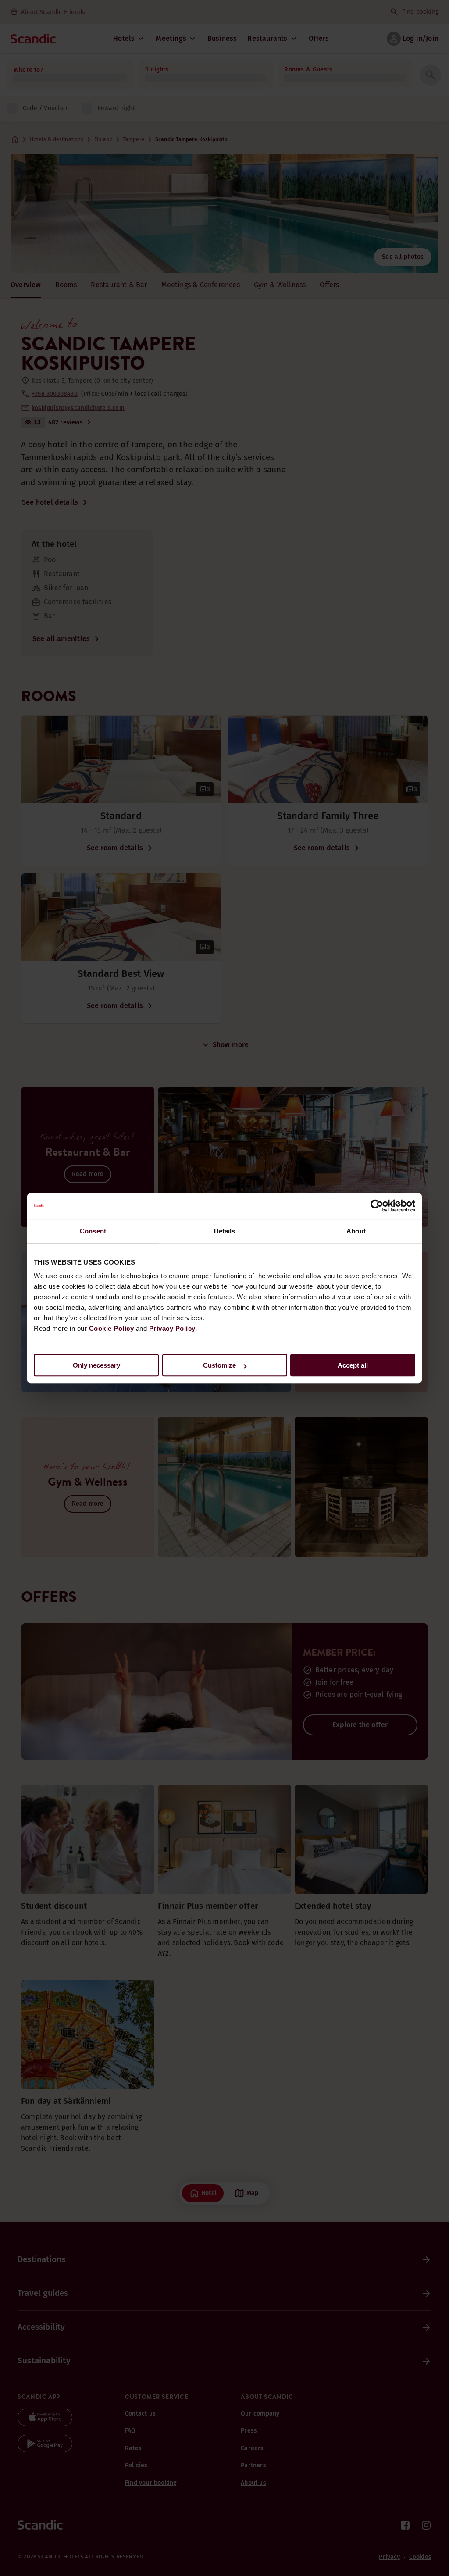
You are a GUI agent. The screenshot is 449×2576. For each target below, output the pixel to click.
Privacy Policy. (173, 1328)
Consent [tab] (93, 1231)
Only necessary (96, 1365)
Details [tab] (225, 1231)
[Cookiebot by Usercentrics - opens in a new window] (377, 1206)
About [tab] (356, 1231)
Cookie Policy (112, 1328)
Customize (219, 1365)
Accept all (353, 1365)
